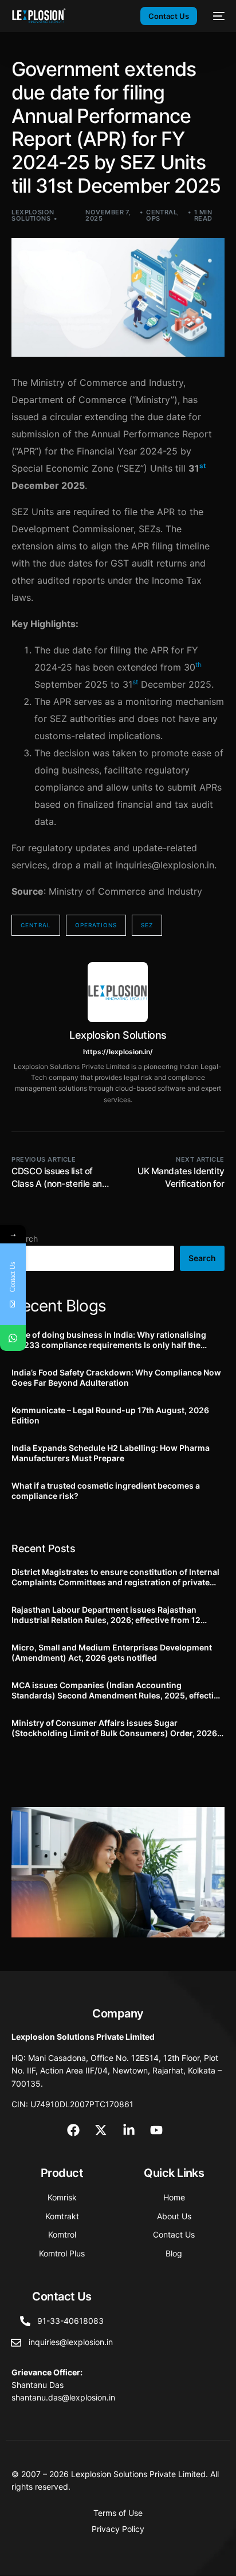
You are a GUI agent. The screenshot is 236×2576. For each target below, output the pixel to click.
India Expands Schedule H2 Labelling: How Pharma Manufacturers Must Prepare (111, 1453)
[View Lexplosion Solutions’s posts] (118, 992)
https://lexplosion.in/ (118, 1052)
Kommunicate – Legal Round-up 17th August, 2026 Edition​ (110, 1415)
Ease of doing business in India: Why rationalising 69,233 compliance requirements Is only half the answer (109, 1340)
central (36, 925)
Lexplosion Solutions (33, 215)
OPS (153, 218)
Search (202, 1258)
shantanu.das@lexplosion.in (63, 2397)
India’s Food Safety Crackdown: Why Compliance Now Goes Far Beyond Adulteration (116, 1377)
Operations (96, 925)
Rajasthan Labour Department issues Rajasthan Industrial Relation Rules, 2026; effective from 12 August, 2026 (106, 1615)
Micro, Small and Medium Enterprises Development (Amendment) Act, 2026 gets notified (112, 1652)
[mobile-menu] (217, 16)
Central (162, 212)
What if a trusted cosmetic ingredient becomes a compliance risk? (106, 1491)
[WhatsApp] (13, 1338)
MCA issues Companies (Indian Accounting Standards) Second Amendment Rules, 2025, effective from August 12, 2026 (117, 1690)
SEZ (147, 925)
